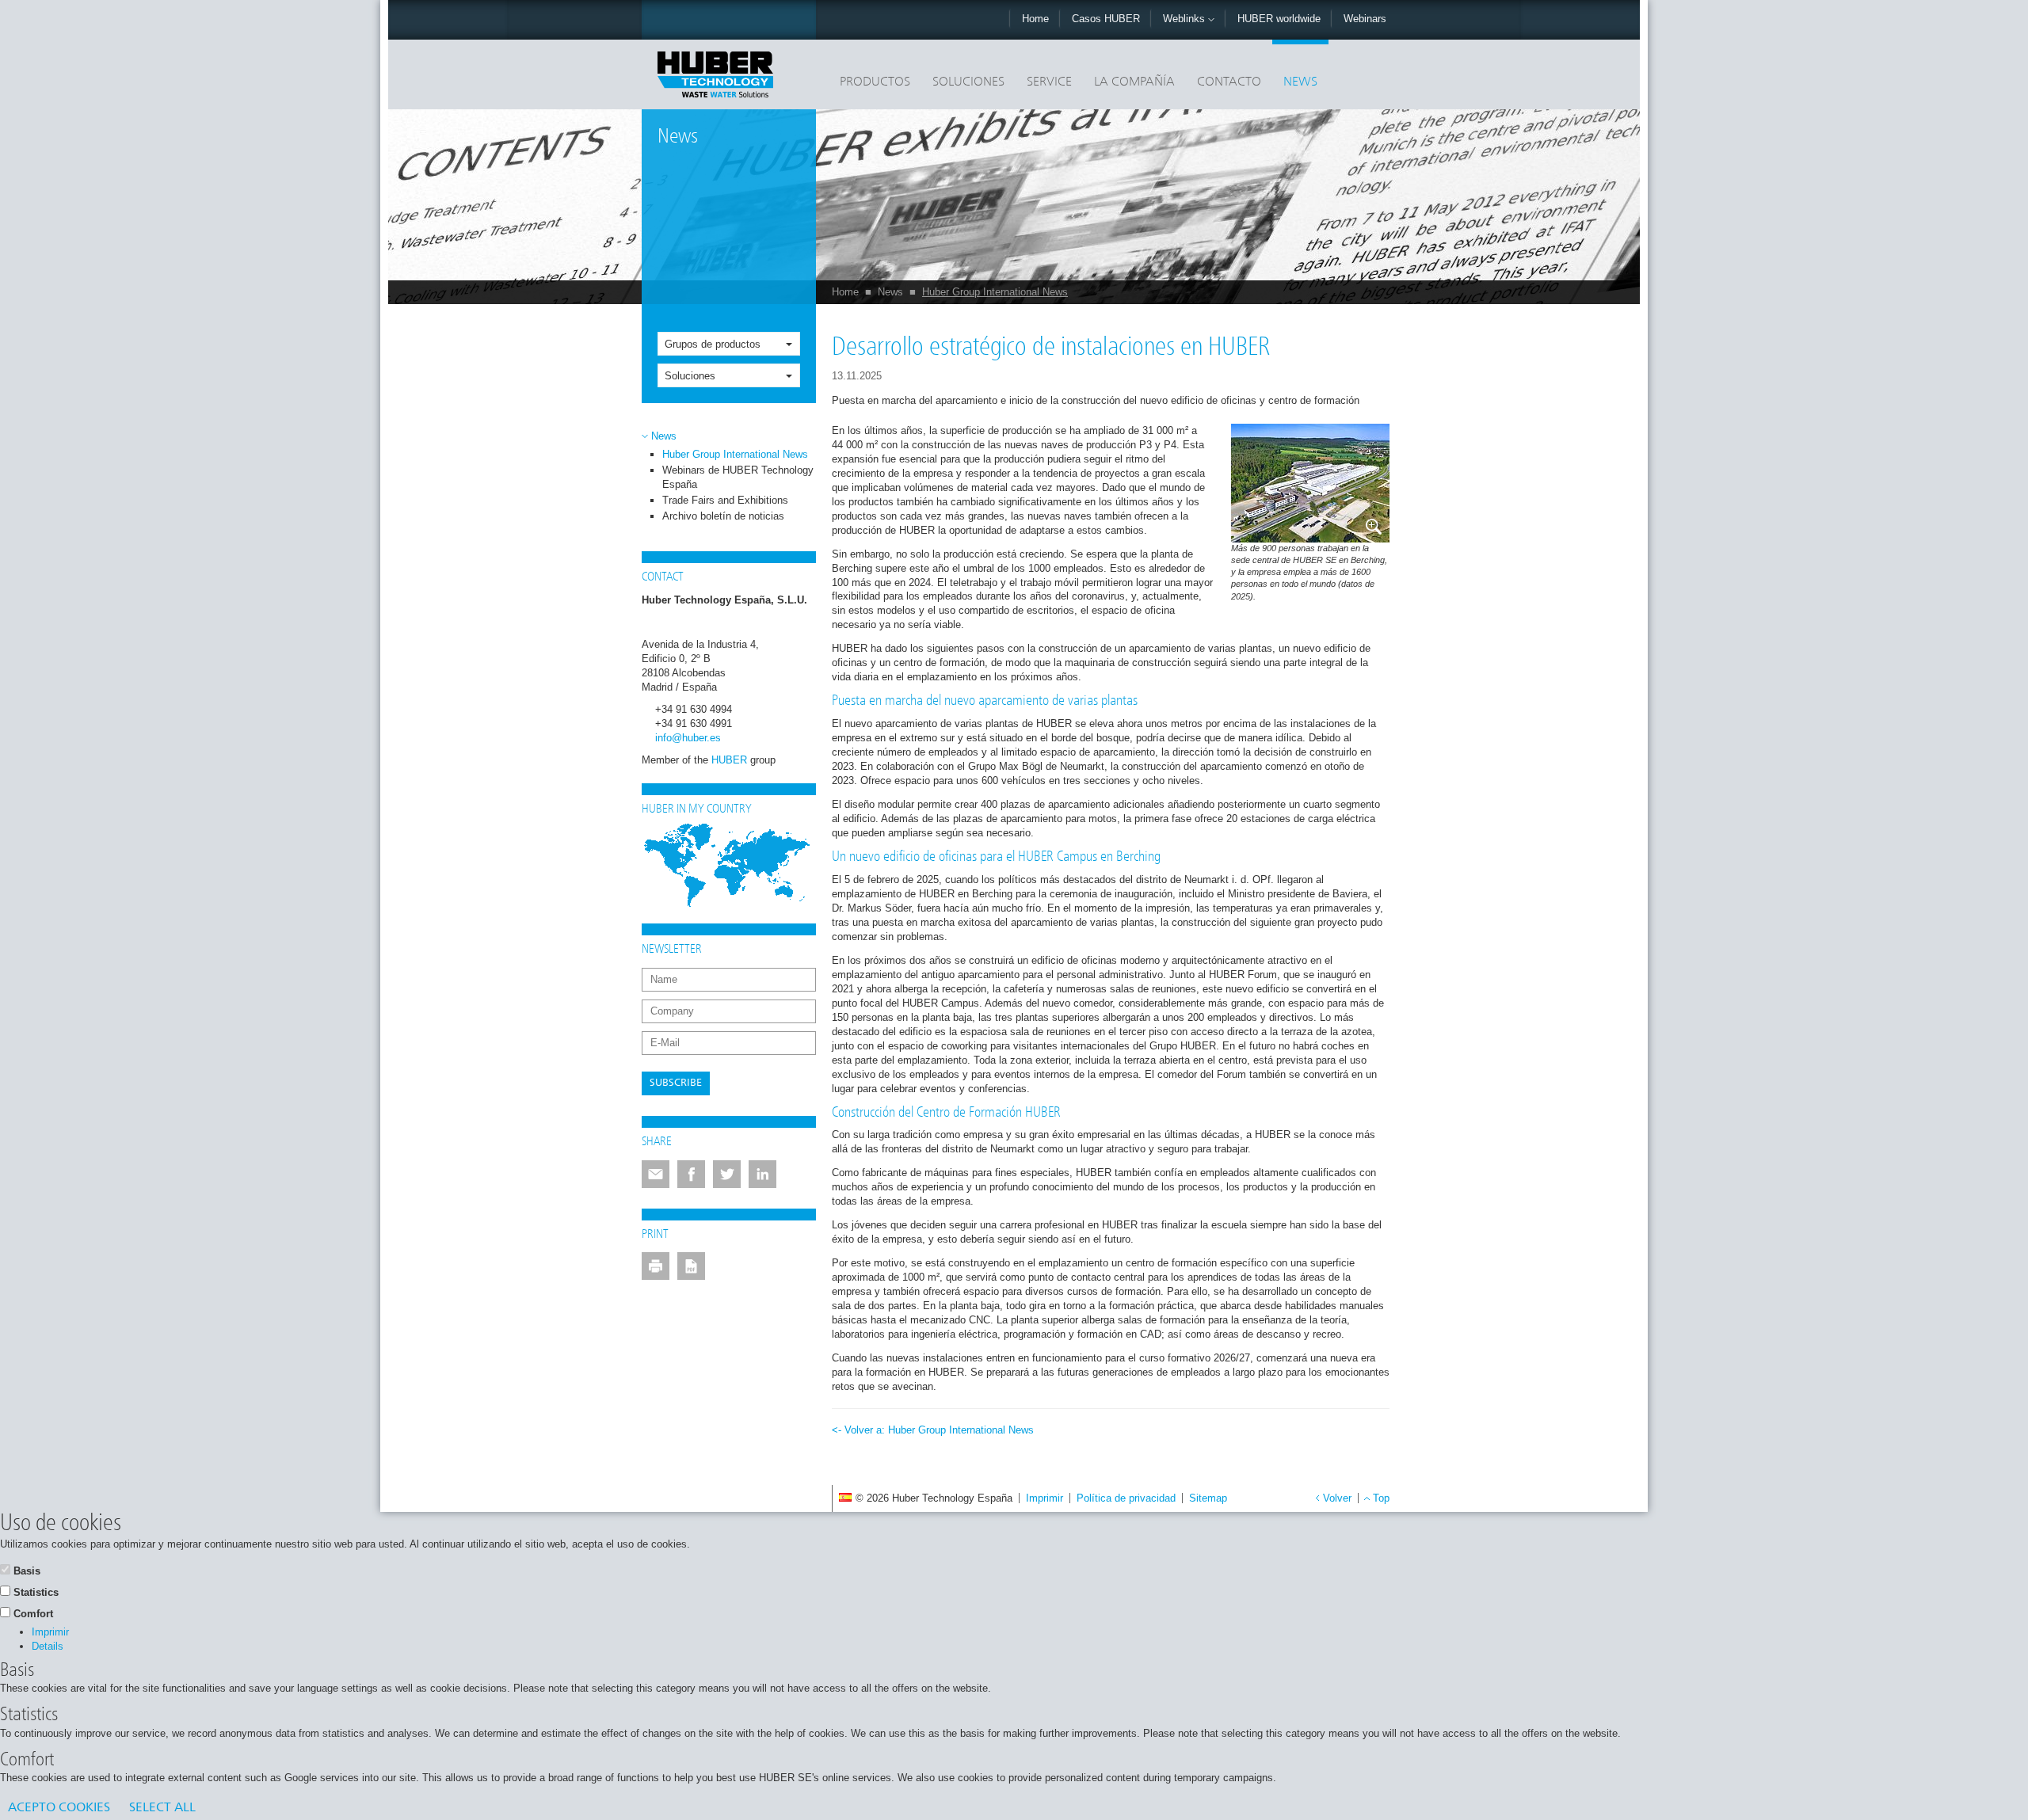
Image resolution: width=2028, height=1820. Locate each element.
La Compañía (1134, 82)
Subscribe (676, 1083)
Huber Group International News (995, 292)
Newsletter (672, 950)
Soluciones (968, 82)
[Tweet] (727, 1174)
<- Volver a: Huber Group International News (933, 1430)
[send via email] (656, 1174)
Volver (1337, 1498)
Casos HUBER (1106, 19)
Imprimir (1044, 1498)
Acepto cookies (59, 1808)
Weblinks (1186, 19)
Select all (162, 1808)
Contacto (1229, 82)
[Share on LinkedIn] (762, 1174)
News (1300, 82)
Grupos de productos (713, 344)
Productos (875, 82)
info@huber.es (688, 738)
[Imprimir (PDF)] (691, 1266)
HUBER (729, 760)
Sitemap (1208, 1498)
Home (1035, 19)
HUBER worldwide (1279, 19)
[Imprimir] (656, 1266)
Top (1381, 1498)
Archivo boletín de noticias (723, 516)
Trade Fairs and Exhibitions (725, 500)
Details (48, 1646)
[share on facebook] (691, 1174)
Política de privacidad (1126, 1498)
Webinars (1365, 19)
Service (1049, 82)
